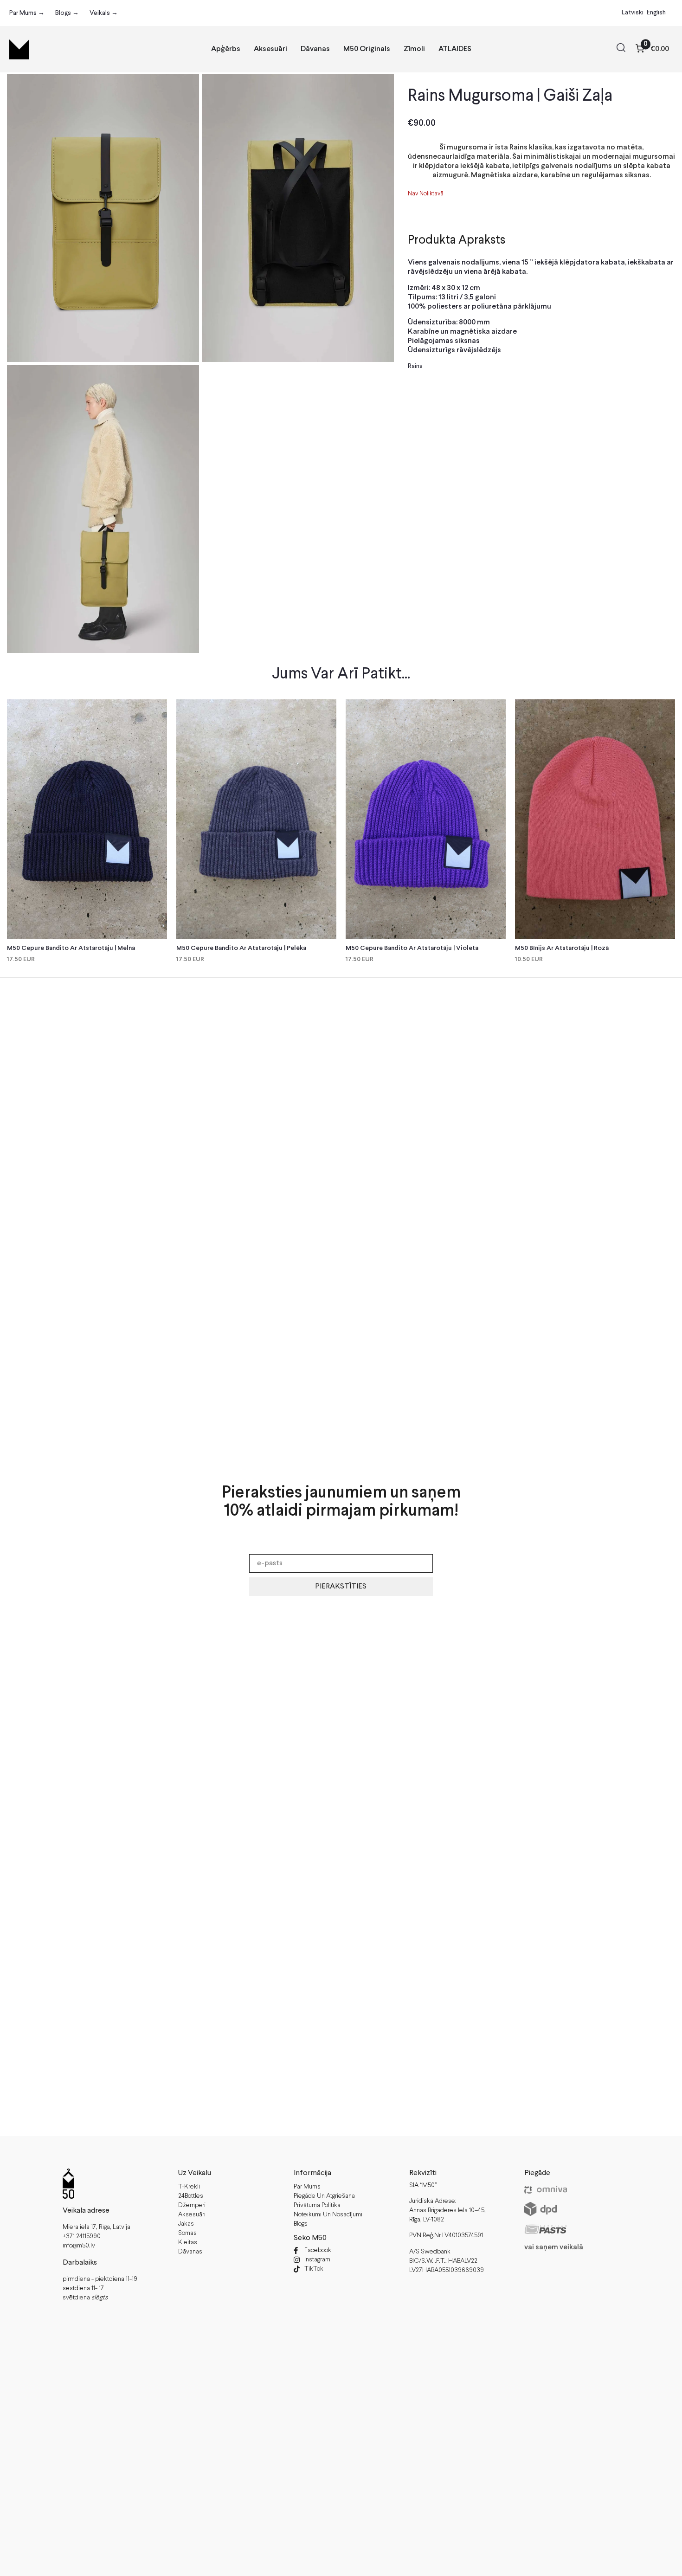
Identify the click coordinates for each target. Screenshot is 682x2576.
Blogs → (67, 13)
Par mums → (27, 13)
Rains (415, 366)
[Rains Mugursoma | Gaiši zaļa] (103, 218)
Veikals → (104, 13)
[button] (621, 49)
